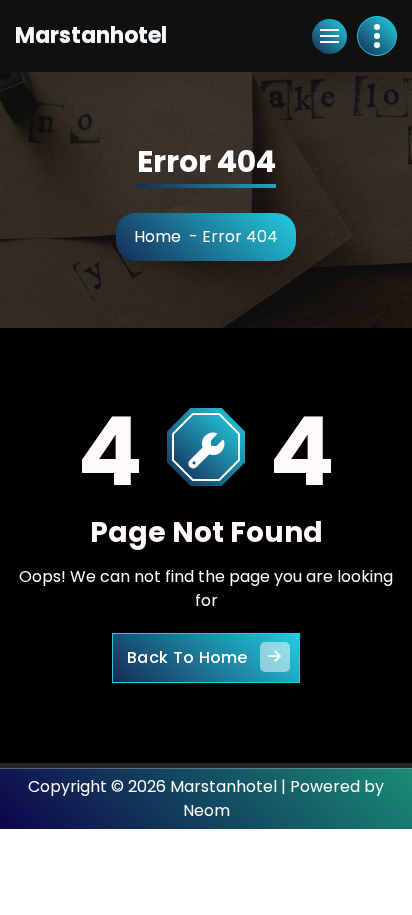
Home (157, 236)
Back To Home (187, 657)
